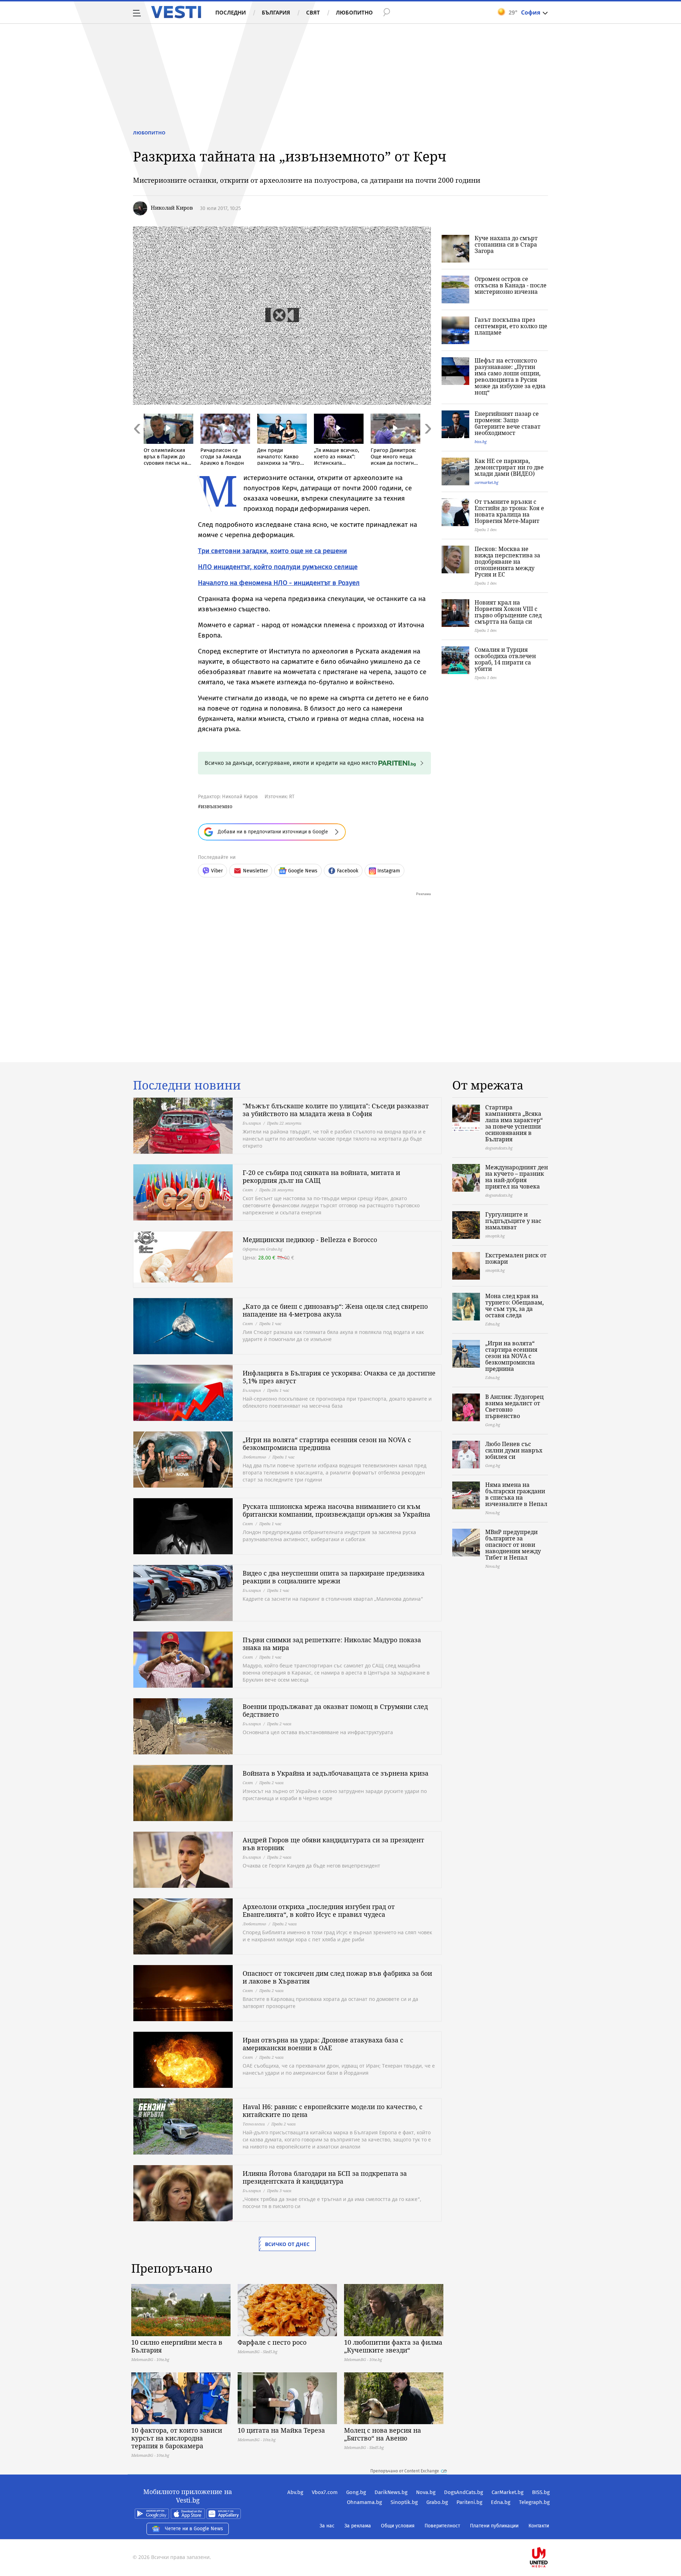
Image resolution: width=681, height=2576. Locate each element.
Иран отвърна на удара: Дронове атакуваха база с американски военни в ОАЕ (323, 2044)
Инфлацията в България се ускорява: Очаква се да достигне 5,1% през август (339, 1377)
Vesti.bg (176, 12)
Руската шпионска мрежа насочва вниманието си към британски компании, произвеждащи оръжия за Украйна (336, 1510)
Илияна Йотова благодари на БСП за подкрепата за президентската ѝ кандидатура (325, 2177)
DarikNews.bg (391, 2492)
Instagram (389, 871)
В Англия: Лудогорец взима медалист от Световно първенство (514, 1406)
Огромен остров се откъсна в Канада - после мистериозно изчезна (511, 285)
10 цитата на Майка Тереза (281, 2430)
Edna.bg (501, 2502)
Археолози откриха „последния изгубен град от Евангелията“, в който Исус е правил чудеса (319, 1910)
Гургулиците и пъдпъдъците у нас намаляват (513, 1221)
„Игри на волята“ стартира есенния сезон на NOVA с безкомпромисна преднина (327, 1444)
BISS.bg (541, 2492)
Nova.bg (426, 2492)
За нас (327, 2526)
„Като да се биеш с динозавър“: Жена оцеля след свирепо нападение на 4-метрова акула (335, 1310)
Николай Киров (172, 208)
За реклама (358, 2526)
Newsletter (255, 871)
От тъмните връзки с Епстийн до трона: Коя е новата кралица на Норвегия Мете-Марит (509, 511)
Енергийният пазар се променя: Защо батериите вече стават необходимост (508, 423)
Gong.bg (356, 2492)
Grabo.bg (437, 2502)
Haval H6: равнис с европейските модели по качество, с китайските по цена (333, 2111)
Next (427, 444)
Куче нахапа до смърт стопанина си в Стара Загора (506, 244)
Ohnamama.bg (364, 2502)
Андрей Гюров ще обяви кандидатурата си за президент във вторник (333, 1844)
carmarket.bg (486, 482)
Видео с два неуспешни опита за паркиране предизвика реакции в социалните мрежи (334, 1577)
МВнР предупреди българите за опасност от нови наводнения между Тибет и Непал (513, 1545)
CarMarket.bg (508, 2492)
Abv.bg (295, 2492)
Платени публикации (494, 2526)
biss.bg (481, 442)
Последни (231, 12)
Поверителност (442, 2526)
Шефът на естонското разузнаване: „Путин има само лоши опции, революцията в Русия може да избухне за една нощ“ (510, 376)
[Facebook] (549, 2535)
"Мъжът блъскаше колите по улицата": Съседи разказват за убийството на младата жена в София (336, 1110)
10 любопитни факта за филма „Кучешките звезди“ (393, 2346)
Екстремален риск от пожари (516, 1258)
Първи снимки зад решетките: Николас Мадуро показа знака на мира (332, 1644)
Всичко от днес (287, 2244)
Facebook (348, 871)
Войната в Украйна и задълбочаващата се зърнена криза (336, 1773)
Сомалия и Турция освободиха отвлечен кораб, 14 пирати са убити (505, 659)
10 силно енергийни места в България (177, 2346)
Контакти (539, 2526)
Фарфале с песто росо (272, 2342)
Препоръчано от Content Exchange (405, 2471)
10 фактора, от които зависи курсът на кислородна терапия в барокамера (177, 2438)
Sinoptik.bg (404, 2502)
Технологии (254, 2124)
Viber (217, 871)
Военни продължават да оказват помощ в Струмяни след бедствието (335, 1710)
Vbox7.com (325, 2492)
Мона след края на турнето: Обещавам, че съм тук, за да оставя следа (514, 1306)
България (276, 12)
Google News (303, 871)
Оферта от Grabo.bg (262, 1249)
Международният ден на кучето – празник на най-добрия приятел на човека (517, 1177)
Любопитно (354, 12)
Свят (313, 12)
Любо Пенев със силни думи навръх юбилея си (514, 1450)
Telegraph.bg (534, 2502)
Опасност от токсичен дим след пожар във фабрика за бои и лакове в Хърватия (337, 1977)
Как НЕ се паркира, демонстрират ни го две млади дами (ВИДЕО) (509, 467)
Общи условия (398, 2526)
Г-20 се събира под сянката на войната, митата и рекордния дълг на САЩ (321, 1176)
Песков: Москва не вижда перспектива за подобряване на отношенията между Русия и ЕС (507, 562)
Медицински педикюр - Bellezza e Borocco (310, 1240)
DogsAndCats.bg (464, 2492)
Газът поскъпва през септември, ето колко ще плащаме (511, 326)
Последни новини (187, 1085)
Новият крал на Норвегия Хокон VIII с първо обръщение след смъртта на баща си (508, 612)
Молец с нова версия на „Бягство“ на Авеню (383, 2434)
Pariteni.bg (469, 2502)
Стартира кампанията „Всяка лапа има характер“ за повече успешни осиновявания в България (514, 1123)
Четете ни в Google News (194, 2529)
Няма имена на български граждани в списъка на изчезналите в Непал (516, 1494)
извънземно (217, 806)
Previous (137, 444)
